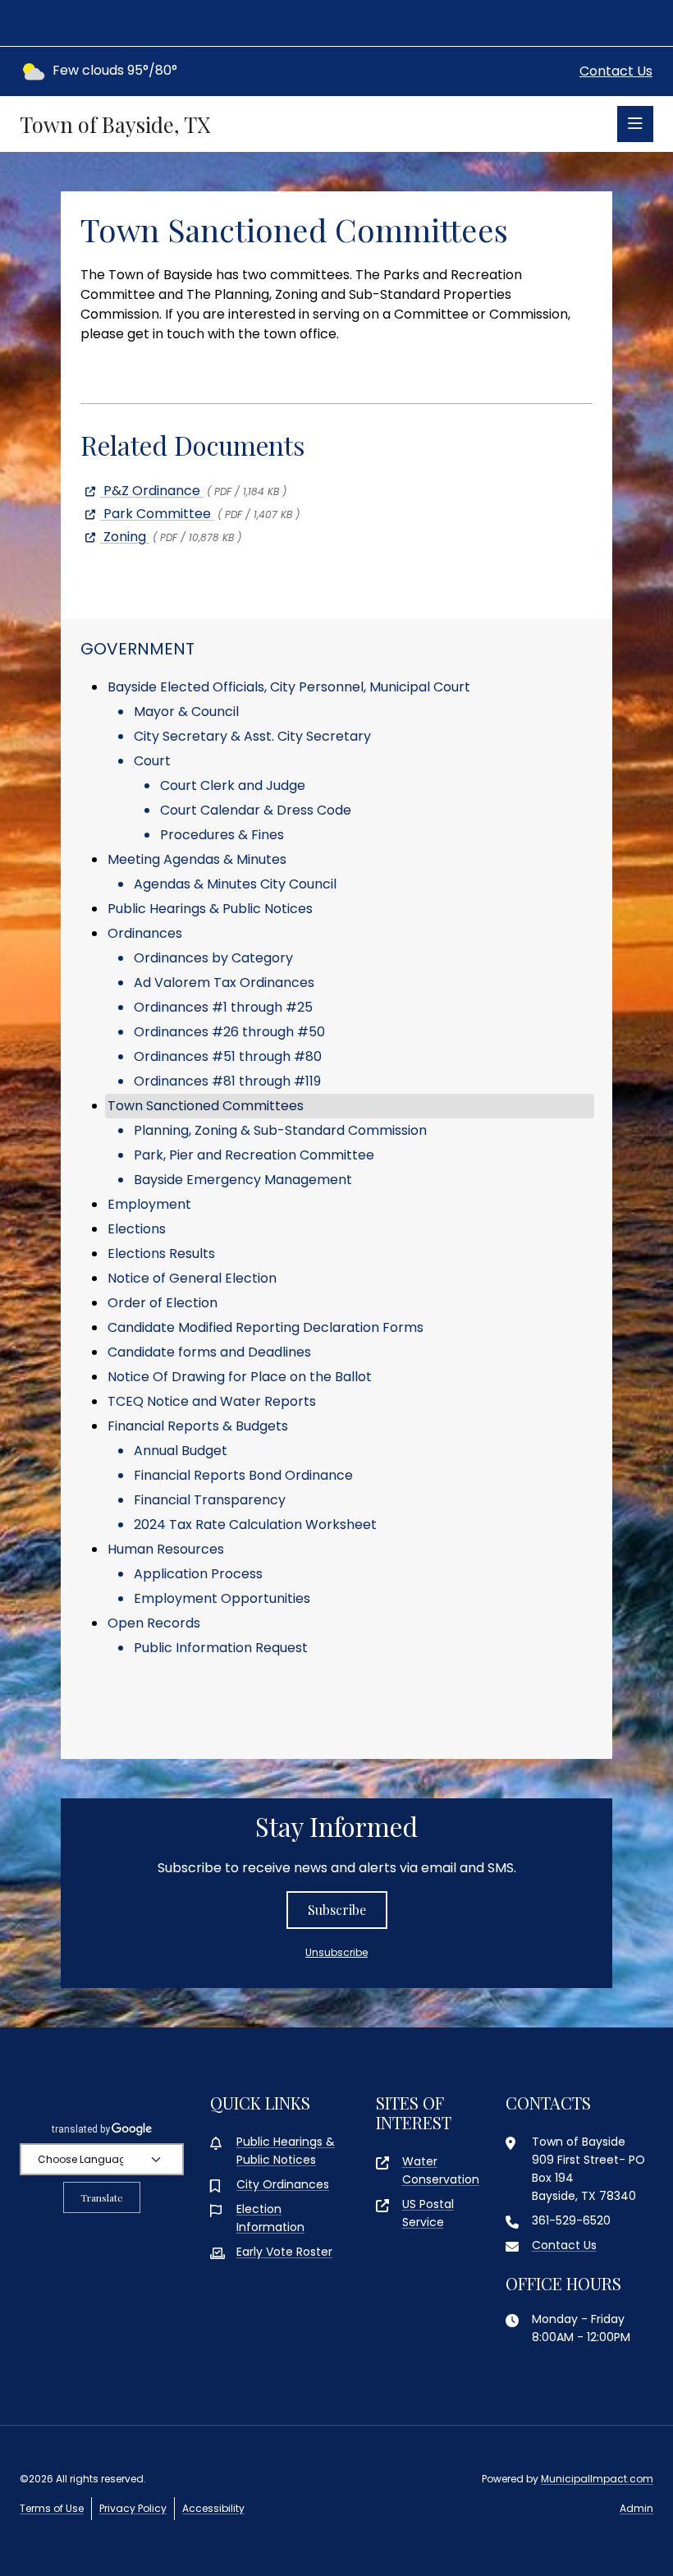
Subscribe (337, 1910)
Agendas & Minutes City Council (235, 884)
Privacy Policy (133, 2508)
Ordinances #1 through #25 (223, 1007)
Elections (137, 1229)
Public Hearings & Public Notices (210, 909)
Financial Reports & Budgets (198, 1426)
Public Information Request (221, 1648)
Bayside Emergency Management (243, 1180)
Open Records (154, 1623)
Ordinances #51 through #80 (228, 1056)
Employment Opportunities (222, 1598)
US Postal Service (428, 2213)
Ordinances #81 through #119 (227, 1081)
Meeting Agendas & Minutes (197, 859)
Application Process (198, 1574)
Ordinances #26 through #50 (229, 1032)
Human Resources (166, 1549)
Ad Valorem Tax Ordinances (224, 983)
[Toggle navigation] (635, 124)
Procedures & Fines (222, 835)
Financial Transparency (210, 1500)
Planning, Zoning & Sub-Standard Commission (280, 1130)
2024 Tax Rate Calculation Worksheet (255, 1524)
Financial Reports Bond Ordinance (243, 1475)
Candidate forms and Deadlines (209, 1352)
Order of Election (163, 1303)
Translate (102, 2197)
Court (152, 761)
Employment (149, 1204)
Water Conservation (441, 2170)
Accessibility (213, 2508)
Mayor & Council (186, 712)
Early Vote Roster (284, 2252)
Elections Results (161, 1254)
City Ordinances (283, 2184)
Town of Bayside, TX (115, 124)
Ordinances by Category (213, 958)
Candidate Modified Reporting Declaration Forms (266, 1327)
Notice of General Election (192, 1278)
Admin (636, 2508)
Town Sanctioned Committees (206, 1106)
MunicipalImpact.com (597, 2479)
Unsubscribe (336, 1952)
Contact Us (616, 71)
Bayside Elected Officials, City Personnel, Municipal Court (289, 687)
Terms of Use (52, 2508)
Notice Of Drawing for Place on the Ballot (240, 1377)
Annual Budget (181, 1451)
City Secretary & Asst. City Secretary (252, 736)
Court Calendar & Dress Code (256, 810)
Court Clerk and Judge (233, 785)
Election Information (270, 2218)
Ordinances (145, 933)
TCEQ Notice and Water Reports (212, 1401)
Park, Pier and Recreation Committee (254, 1155)
